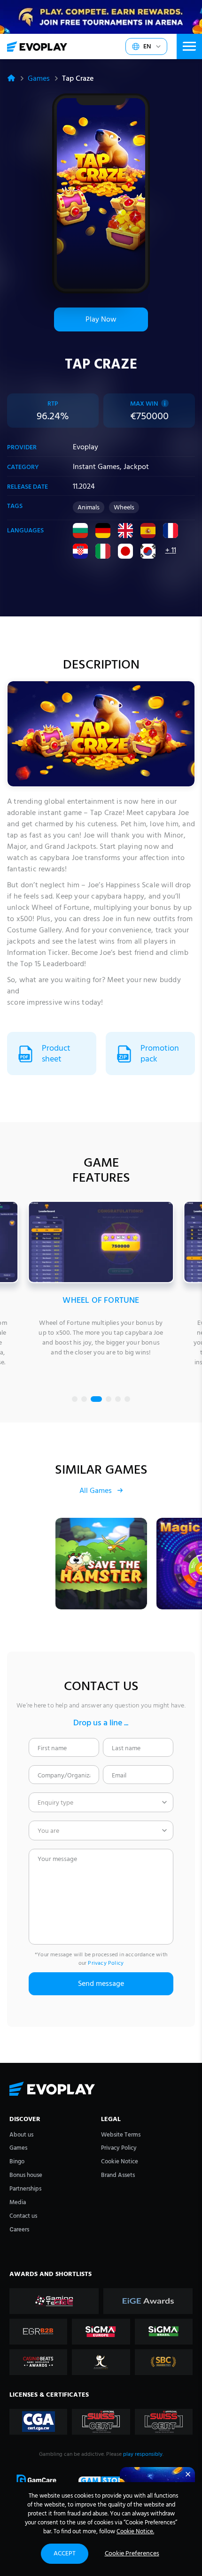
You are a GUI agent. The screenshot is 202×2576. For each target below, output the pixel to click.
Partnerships (25, 2189)
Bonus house (26, 2175)
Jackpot (136, 467)
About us (21, 2135)
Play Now (101, 320)
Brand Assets (118, 2175)
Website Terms (121, 2135)
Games (39, 79)
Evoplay (85, 447)
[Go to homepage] (37, 46)
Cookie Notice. (135, 2532)
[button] (75, 1399)
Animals (89, 508)
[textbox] (101, 1802)
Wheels (124, 508)
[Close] (188, 2474)
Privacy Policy (106, 1963)
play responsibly (143, 2454)
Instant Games (96, 467)
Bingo (17, 2162)
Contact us (23, 2216)
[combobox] (101, 1802)
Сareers (19, 2230)
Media (18, 2203)
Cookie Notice (120, 2162)
